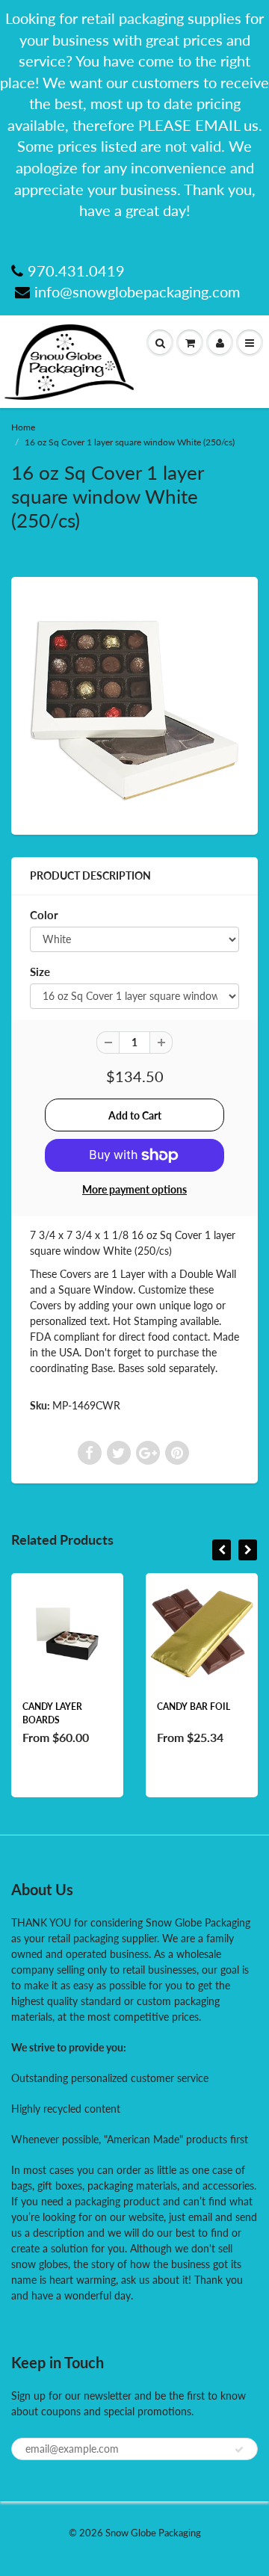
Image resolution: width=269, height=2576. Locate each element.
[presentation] (222, 1550)
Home (23, 427)
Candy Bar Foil (194, 1706)
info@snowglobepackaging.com (137, 291)
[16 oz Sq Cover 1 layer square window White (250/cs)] (134, 704)
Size (40, 972)
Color (44, 915)
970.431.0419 (76, 271)
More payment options (134, 1189)
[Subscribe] (239, 2450)
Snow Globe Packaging (153, 2533)
